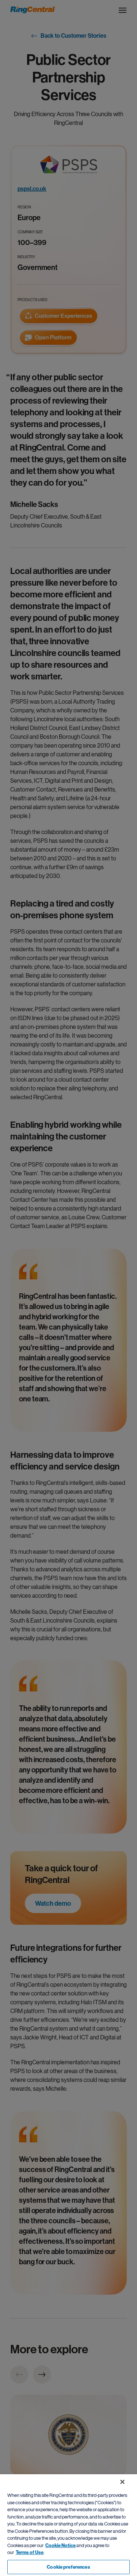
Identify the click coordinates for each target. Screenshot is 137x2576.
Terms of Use (30, 2552)
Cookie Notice (60, 2545)
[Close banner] (122, 2482)
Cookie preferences (68, 2567)
